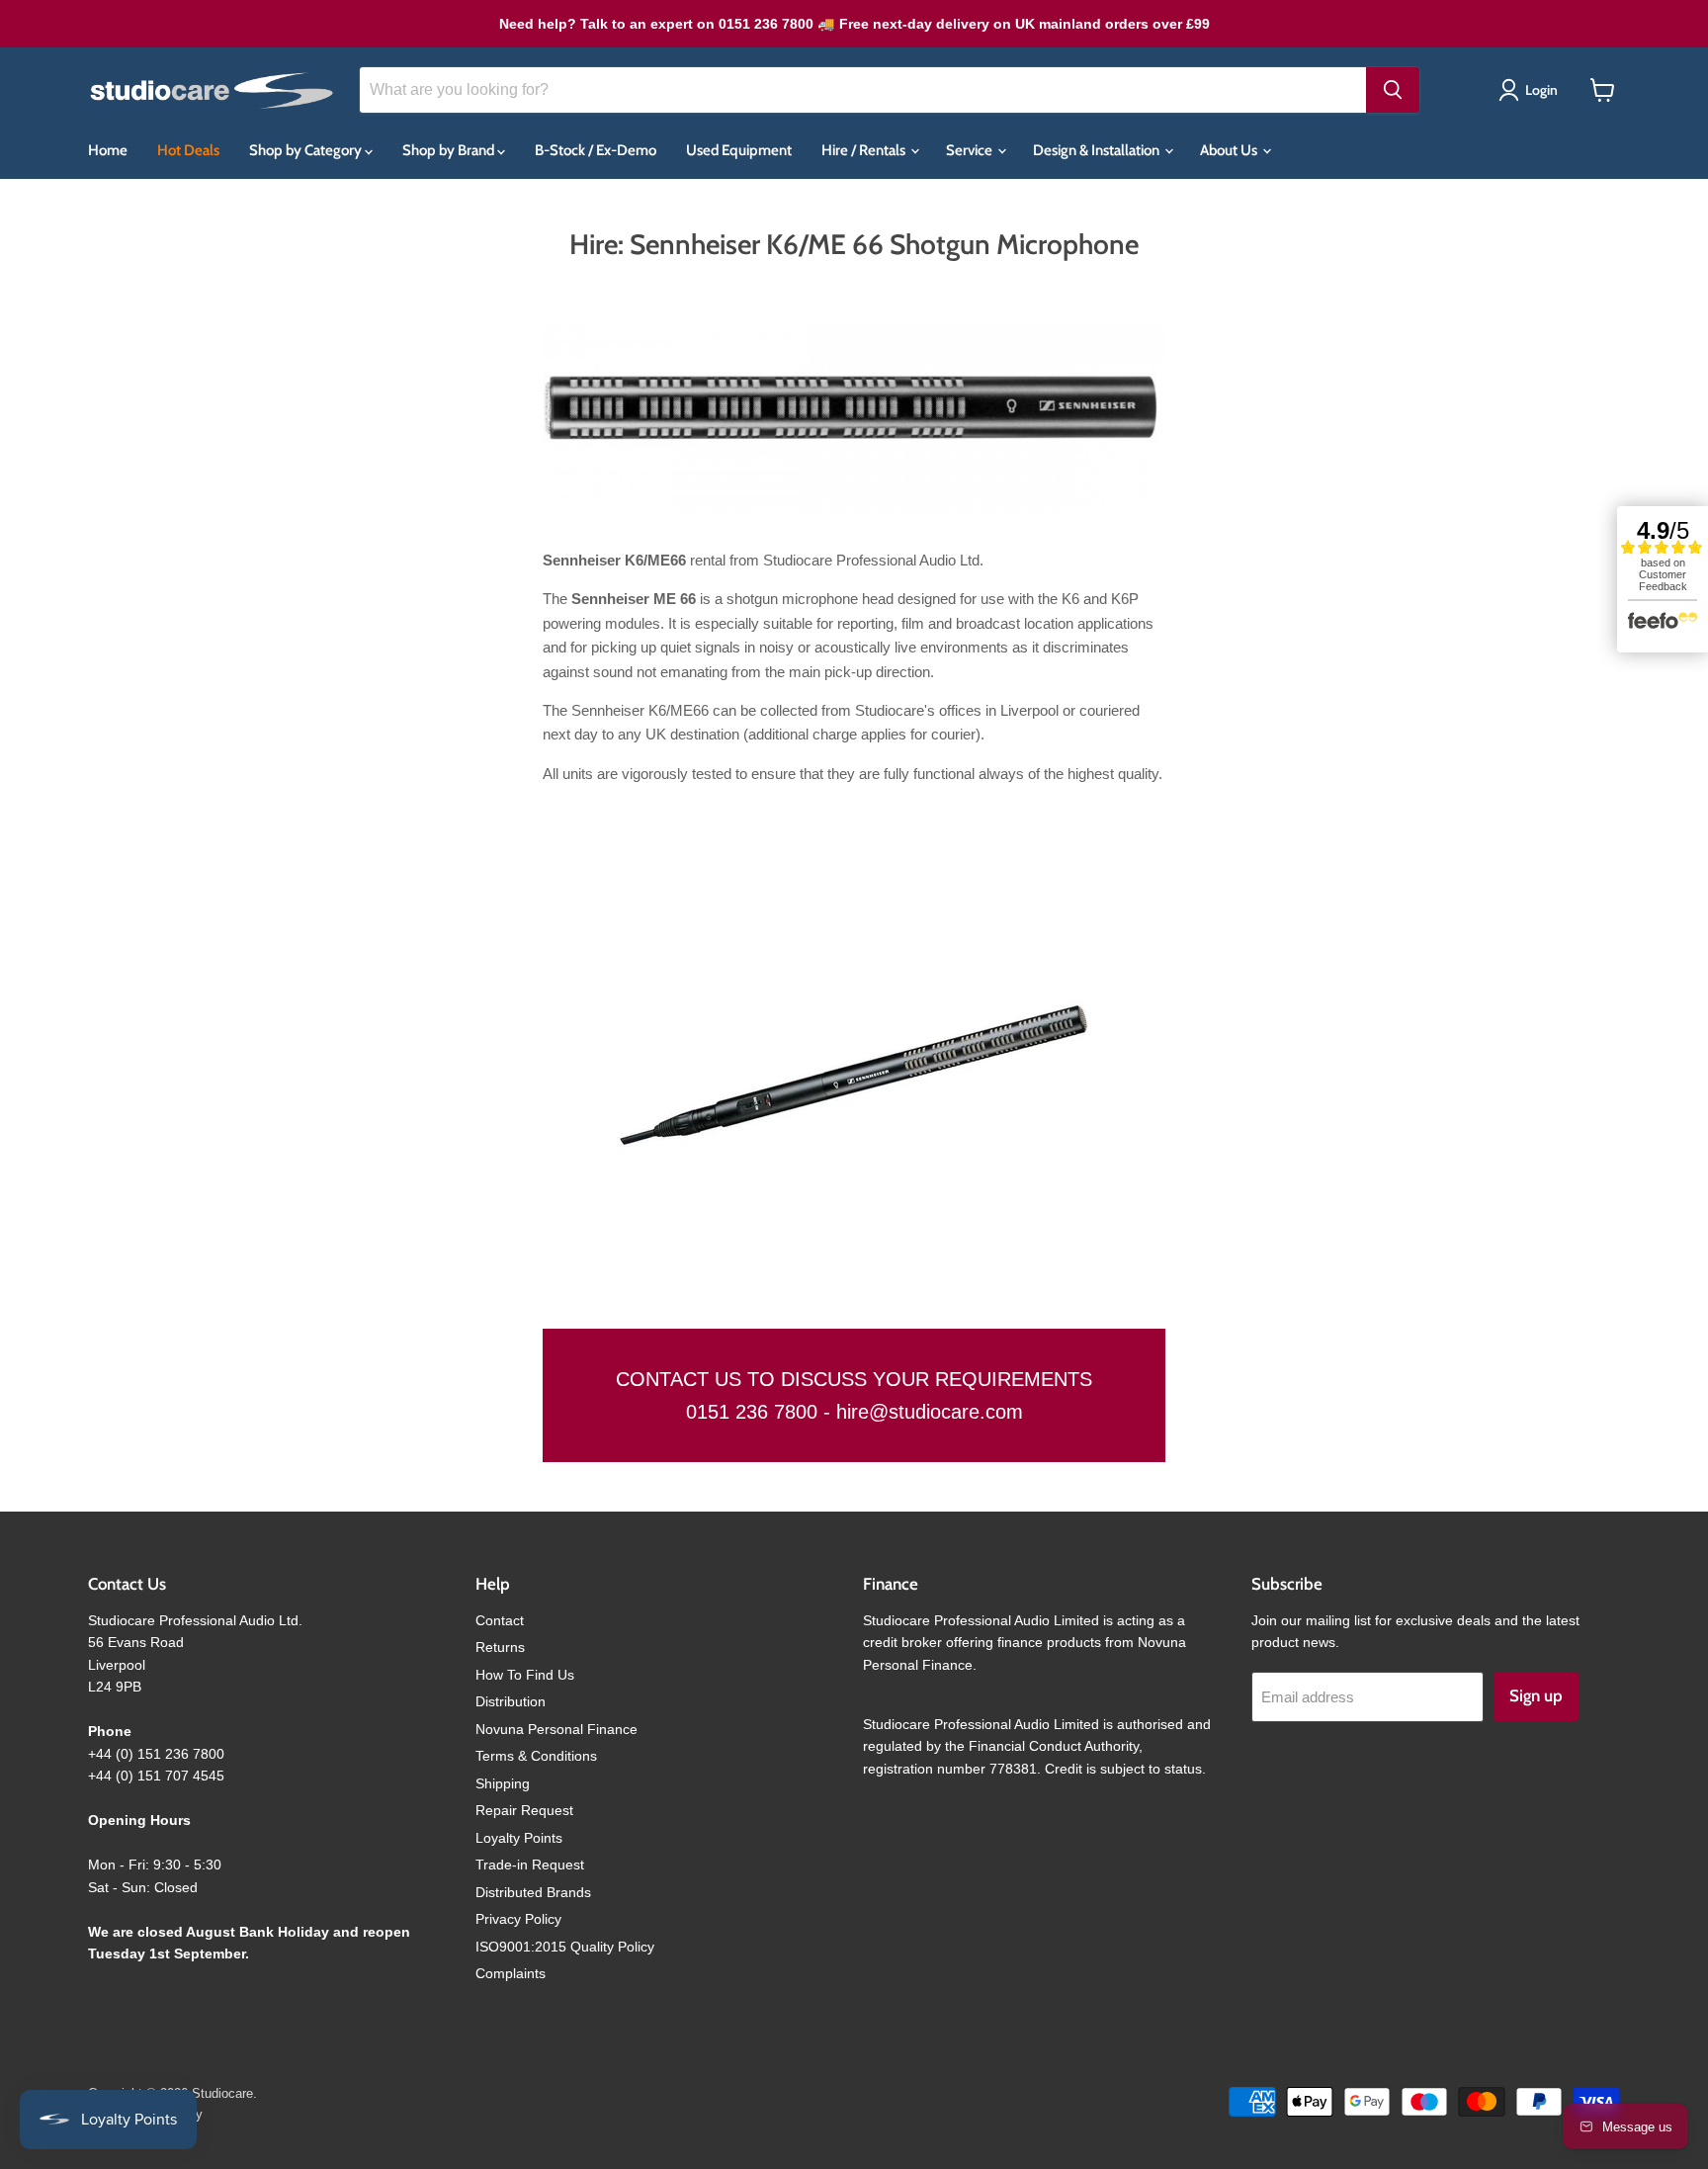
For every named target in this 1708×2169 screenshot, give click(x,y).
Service (971, 150)
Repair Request (524, 1810)
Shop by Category (307, 150)
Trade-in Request (530, 1865)
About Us (1230, 150)
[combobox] (863, 90)
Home (108, 150)
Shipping (503, 1783)
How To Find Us (525, 1675)
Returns (500, 1647)
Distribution (511, 1701)
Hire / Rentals (865, 150)
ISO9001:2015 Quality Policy (565, 1947)
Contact (500, 1620)
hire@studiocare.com (930, 1412)
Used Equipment (739, 150)
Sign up (1536, 1695)
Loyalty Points (519, 1838)
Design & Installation (1098, 150)
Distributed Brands (533, 1892)
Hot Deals (188, 150)
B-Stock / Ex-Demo (596, 150)
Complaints (511, 1973)
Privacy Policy (518, 1919)
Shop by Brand (450, 150)
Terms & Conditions (536, 1756)
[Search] (1393, 90)
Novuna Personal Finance (556, 1729)
